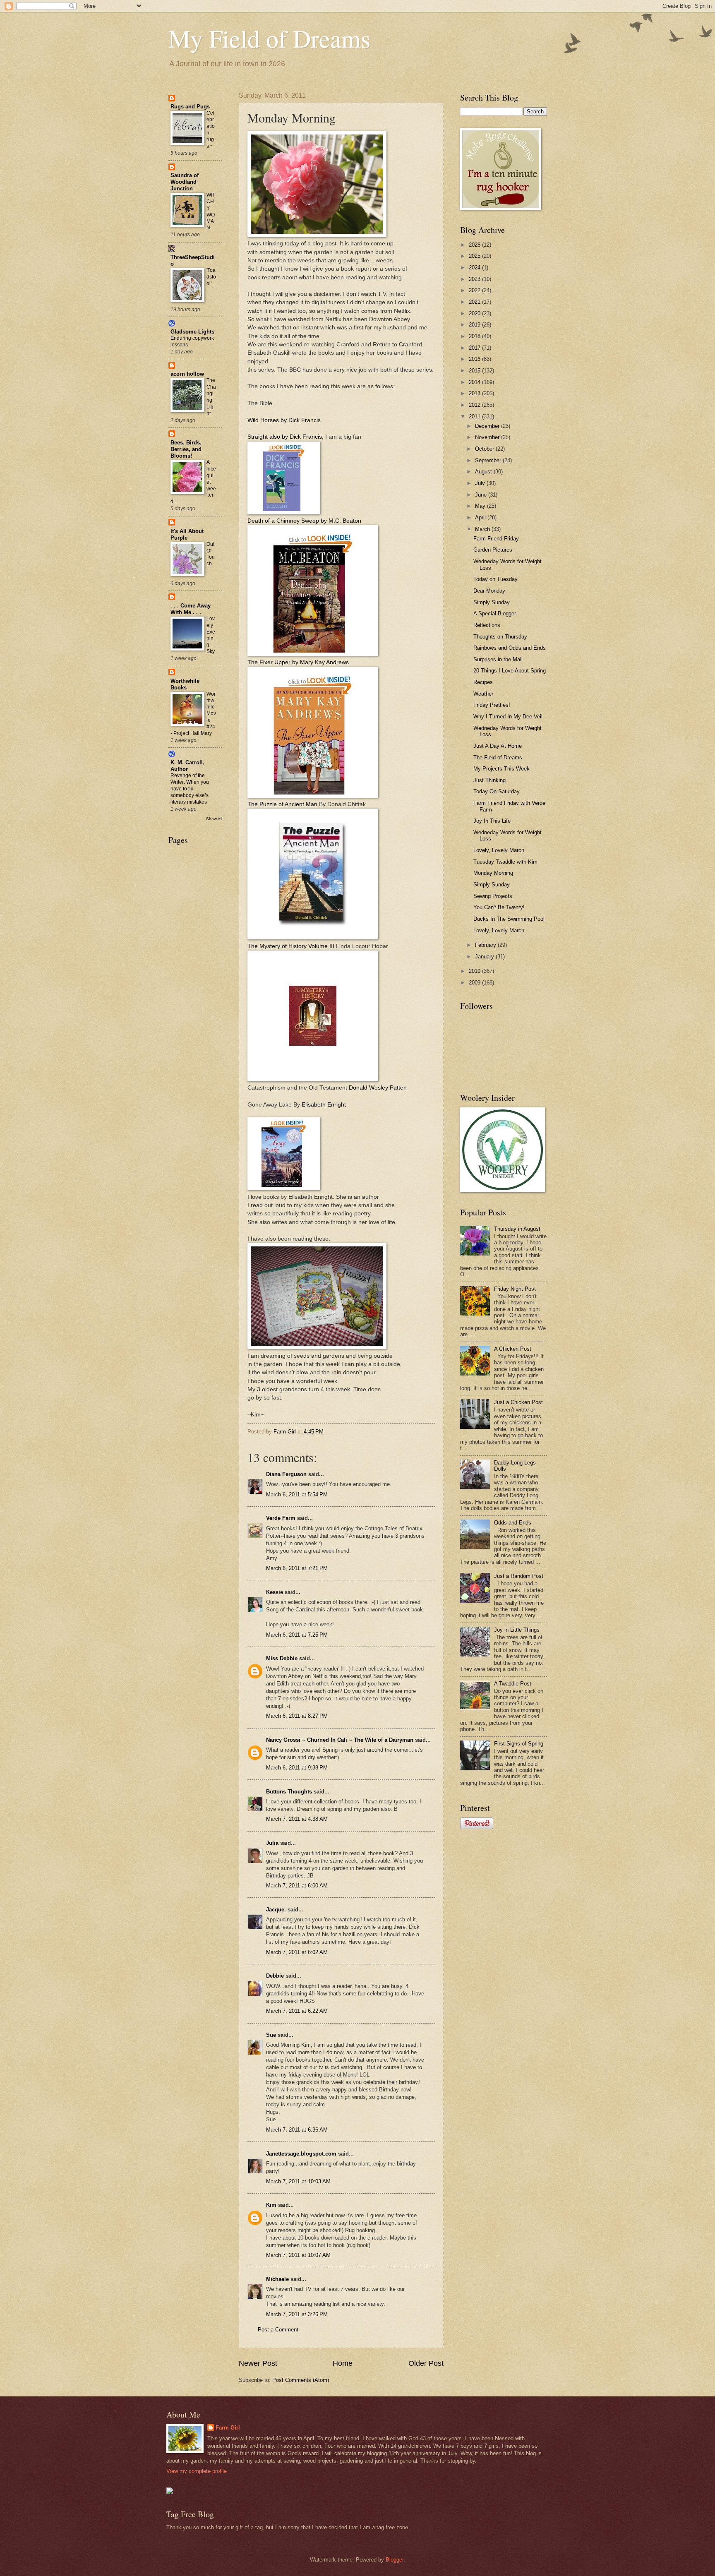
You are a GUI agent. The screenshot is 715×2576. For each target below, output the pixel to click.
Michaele (277, 2279)
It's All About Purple (187, 534)
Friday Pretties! (492, 705)
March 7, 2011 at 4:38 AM (297, 1819)
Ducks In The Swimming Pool (509, 919)
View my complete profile (197, 2471)
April (481, 517)
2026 (475, 245)
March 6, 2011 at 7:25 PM (297, 1635)
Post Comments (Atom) (301, 2380)
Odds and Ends (513, 1523)
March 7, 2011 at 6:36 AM (297, 2130)
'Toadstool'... (211, 277)
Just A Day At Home (498, 746)
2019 (475, 325)
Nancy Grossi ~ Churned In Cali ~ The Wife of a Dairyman (340, 1740)
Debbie (275, 1976)
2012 (475, 405)
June (482, 495)
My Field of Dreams (269, 38)
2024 (475, 268)
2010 (475, 971)
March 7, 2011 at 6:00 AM (297, 1886)
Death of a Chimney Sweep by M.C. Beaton (304, 521)
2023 (475, 279)
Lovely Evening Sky (211, 635)
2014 (475, 382)
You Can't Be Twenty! (499, 907)
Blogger (395, 2560)
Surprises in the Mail (498, 659)
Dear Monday (489, 591)
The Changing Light (211, 397)
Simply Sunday (492, 602)
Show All (214, 819)
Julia (272, 1843)
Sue (271, 2035)
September (489, 460)
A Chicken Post (513, 1349)
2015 (475, 371)
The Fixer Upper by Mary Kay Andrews (298, 662)
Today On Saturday (497, 791)
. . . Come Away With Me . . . (191, 609)
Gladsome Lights (192, 332)
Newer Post (258, 2363)
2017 (475, 348)
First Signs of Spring (519, 1744)
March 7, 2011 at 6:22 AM (297, 2011)
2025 (475, 256)
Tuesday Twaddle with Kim (505, 862)
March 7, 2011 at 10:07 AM (298, 2255)
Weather (483, 694)
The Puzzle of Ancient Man (282, 804)
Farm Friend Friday (496, 539)
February (486, 945)
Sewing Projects (493, 896)
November (488, 437)
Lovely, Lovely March (499, 850)
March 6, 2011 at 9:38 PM (297, 1768)
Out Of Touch (211, 554)
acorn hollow (187, 374)
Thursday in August (517, 1229)
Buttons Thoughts (289, 1792)
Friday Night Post (515, 1289)
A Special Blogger (495, 613)
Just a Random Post (519, 1576)
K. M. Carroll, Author (187, 766)
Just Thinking (489, 780)
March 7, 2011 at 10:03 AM (298, 2181)
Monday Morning (493, 873)
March (483, 529)
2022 (475, 290)
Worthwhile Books (185, 684)
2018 (475, 336)
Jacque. (276, 1910)
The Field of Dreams (498, 757)
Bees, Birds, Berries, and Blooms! (186, 449)
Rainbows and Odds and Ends (510, 648)
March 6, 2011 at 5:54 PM (297, 1494)
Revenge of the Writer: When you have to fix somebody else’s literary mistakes (190, 789)
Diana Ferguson (286, 1474)
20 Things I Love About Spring (510, 671)
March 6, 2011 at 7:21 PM (297, 1568)
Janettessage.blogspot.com (301, 2154)
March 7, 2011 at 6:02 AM (297, 1952)
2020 (475, 313)
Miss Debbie (282, 1658)
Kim (271, 2205)
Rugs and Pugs (190, 107)
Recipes (483, 682)
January (485, 957)
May (481, 506)
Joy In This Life (492, 821)
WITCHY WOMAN (211, 211)
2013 (475, 393)
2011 (475, 417)
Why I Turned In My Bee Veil (508, 717)
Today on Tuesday (495, 579)
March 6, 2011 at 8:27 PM (297, 1716)
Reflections (487, 625)
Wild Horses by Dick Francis (284, 420)
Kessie (275, 1592)
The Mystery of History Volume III (291, 946)
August (484, 472)
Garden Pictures (493, 550)
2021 (475, 302)
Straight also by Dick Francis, (286, 437)
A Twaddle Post (513, 1684)
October (485, 449)
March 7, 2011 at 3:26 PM (297, 2314)
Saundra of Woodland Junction (185, 182)
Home (343, 2363)
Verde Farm (281, 1518)
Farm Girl (228, 2428)
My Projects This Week (501, 769)
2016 (475, 359)
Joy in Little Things (517, 1630)
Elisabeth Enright (323, 1105)
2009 (475, 983)
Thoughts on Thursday (500, 637)
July (481, 483)
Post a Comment (278, 2330)
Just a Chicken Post (518, 1402)
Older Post (426, 2363)
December (488, 426)
